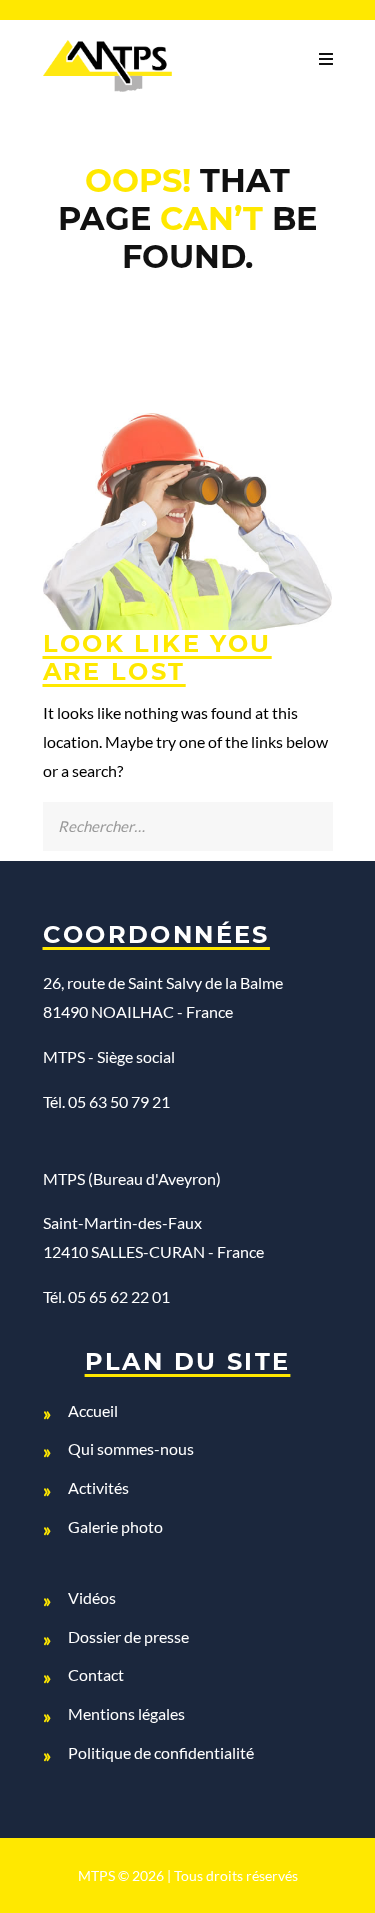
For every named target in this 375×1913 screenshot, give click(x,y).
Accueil (93, 1410)
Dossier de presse (128, 1636)
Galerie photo (115, 1526)
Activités (98, 1487)
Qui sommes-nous (131, 1448)
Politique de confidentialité (161, 1752)
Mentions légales (126, 1713)
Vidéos (92, 1597)
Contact (96, 1674)
